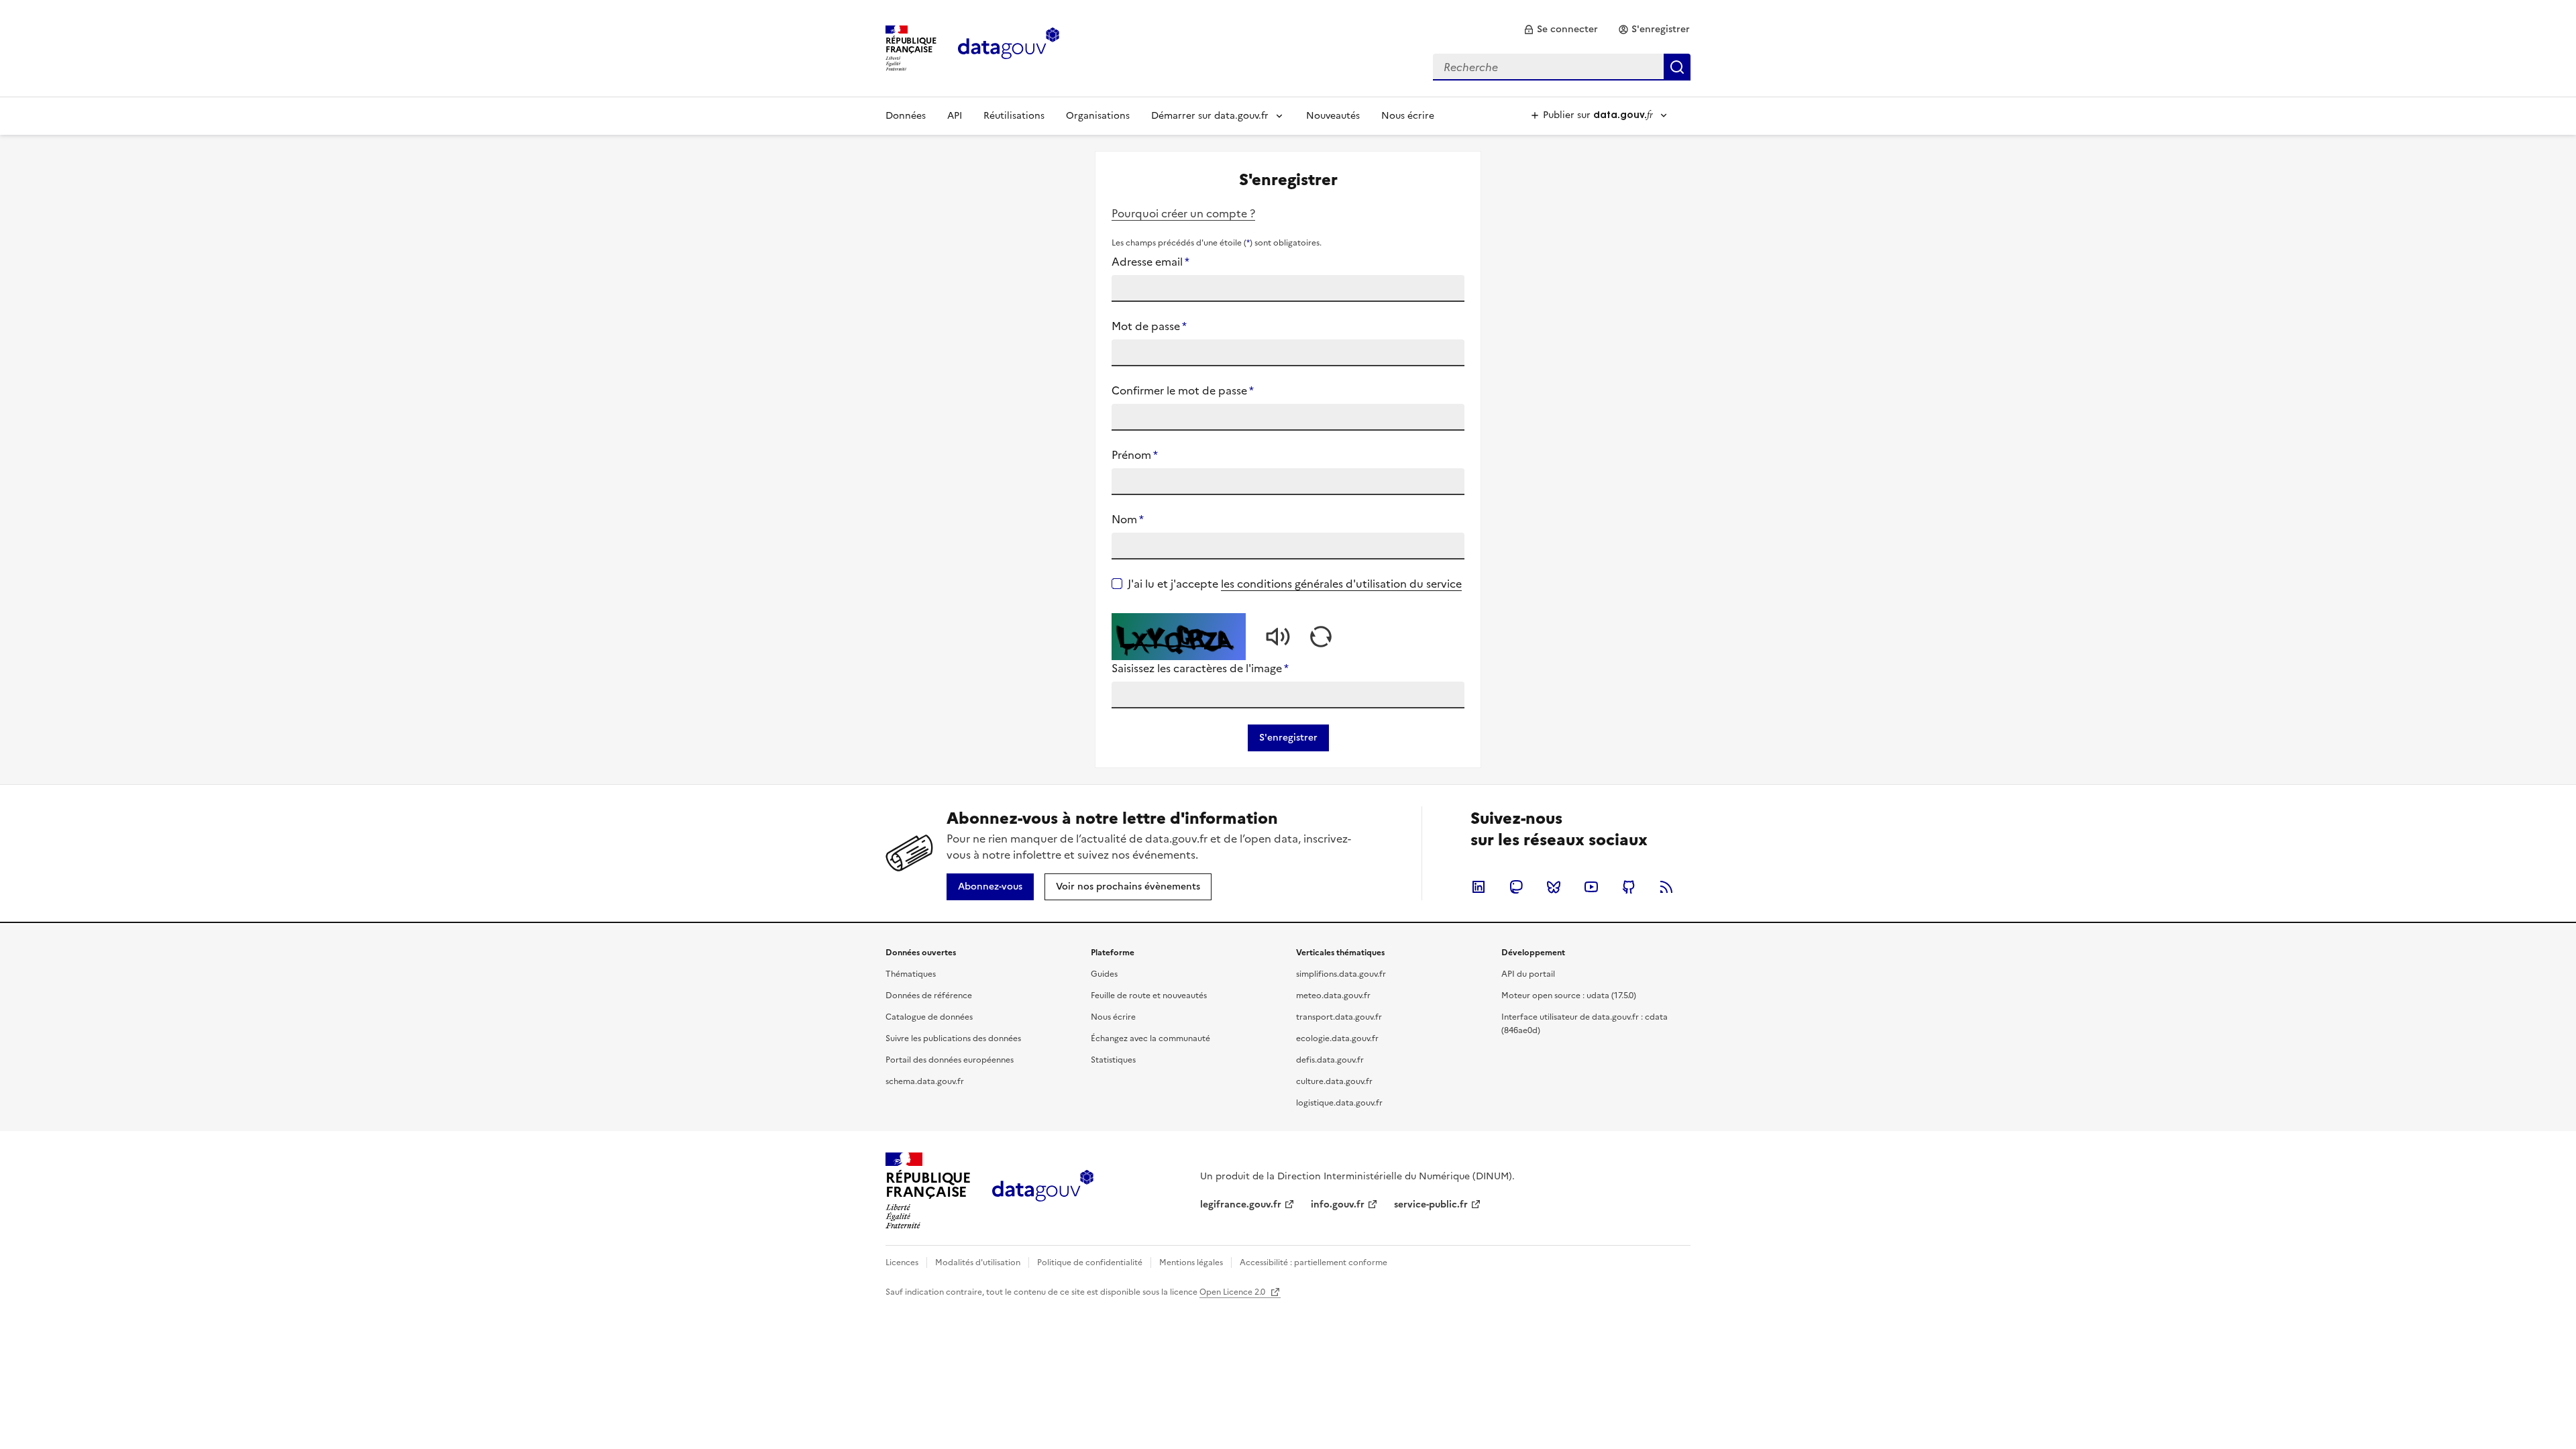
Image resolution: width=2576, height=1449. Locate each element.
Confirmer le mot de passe (1183, 390)
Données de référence (929, 996)
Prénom (1135, 455)
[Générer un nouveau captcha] (1321, 637)
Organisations (1098, 116)
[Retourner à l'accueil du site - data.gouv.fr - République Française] (1043, 1191)
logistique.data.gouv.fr (1339, 1103)
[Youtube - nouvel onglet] (1591, 887)
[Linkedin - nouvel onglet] (1479, 887)
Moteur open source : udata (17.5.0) (1569, 996)
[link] (1561, 30)
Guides (1104, 974)
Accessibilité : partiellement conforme (1313, 1263)
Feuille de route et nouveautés (1149, 996)
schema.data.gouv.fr (925, 1081)
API (955, 116)
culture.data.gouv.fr (1334, 1081)
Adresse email (1150, 262)
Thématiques (911, 974)
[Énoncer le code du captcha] (1278, 637)
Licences (902, 1263)
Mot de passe (1149, 326)
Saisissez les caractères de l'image (1200, 668)
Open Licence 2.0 (1233, 1292)
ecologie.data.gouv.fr (1337, 1038)
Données (906, 116)
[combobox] (1562, 67)
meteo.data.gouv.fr (1333, 996)
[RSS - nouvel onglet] (1666, 887)
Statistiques (1113, 1060)
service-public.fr (1431, 1204)
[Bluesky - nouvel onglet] (1554, 887)
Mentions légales (1191, 1263)
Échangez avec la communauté (1150, 1038)
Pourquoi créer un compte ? (1183, 213)
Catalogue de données (929, 1017)
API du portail (1528, 974)
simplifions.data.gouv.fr (1341, 974)
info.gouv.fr (1338, 1204)
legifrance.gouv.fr (1241, 1204)
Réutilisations (1014, 116)
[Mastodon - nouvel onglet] (1516, 887)
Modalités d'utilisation (978, 1263)
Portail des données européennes (950, 1060)
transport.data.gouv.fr (1339, 1017)
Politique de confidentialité (1090, 1263)
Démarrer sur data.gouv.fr (1210, 116)
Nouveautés (1333, 116)
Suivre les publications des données (953, 1038)
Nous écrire (1408, 116)
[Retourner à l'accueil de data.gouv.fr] (1009, 47)
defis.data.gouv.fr (1330, 1060)
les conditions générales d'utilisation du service (1341, 584)
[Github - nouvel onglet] (1629, 887)
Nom (1128, 519)
